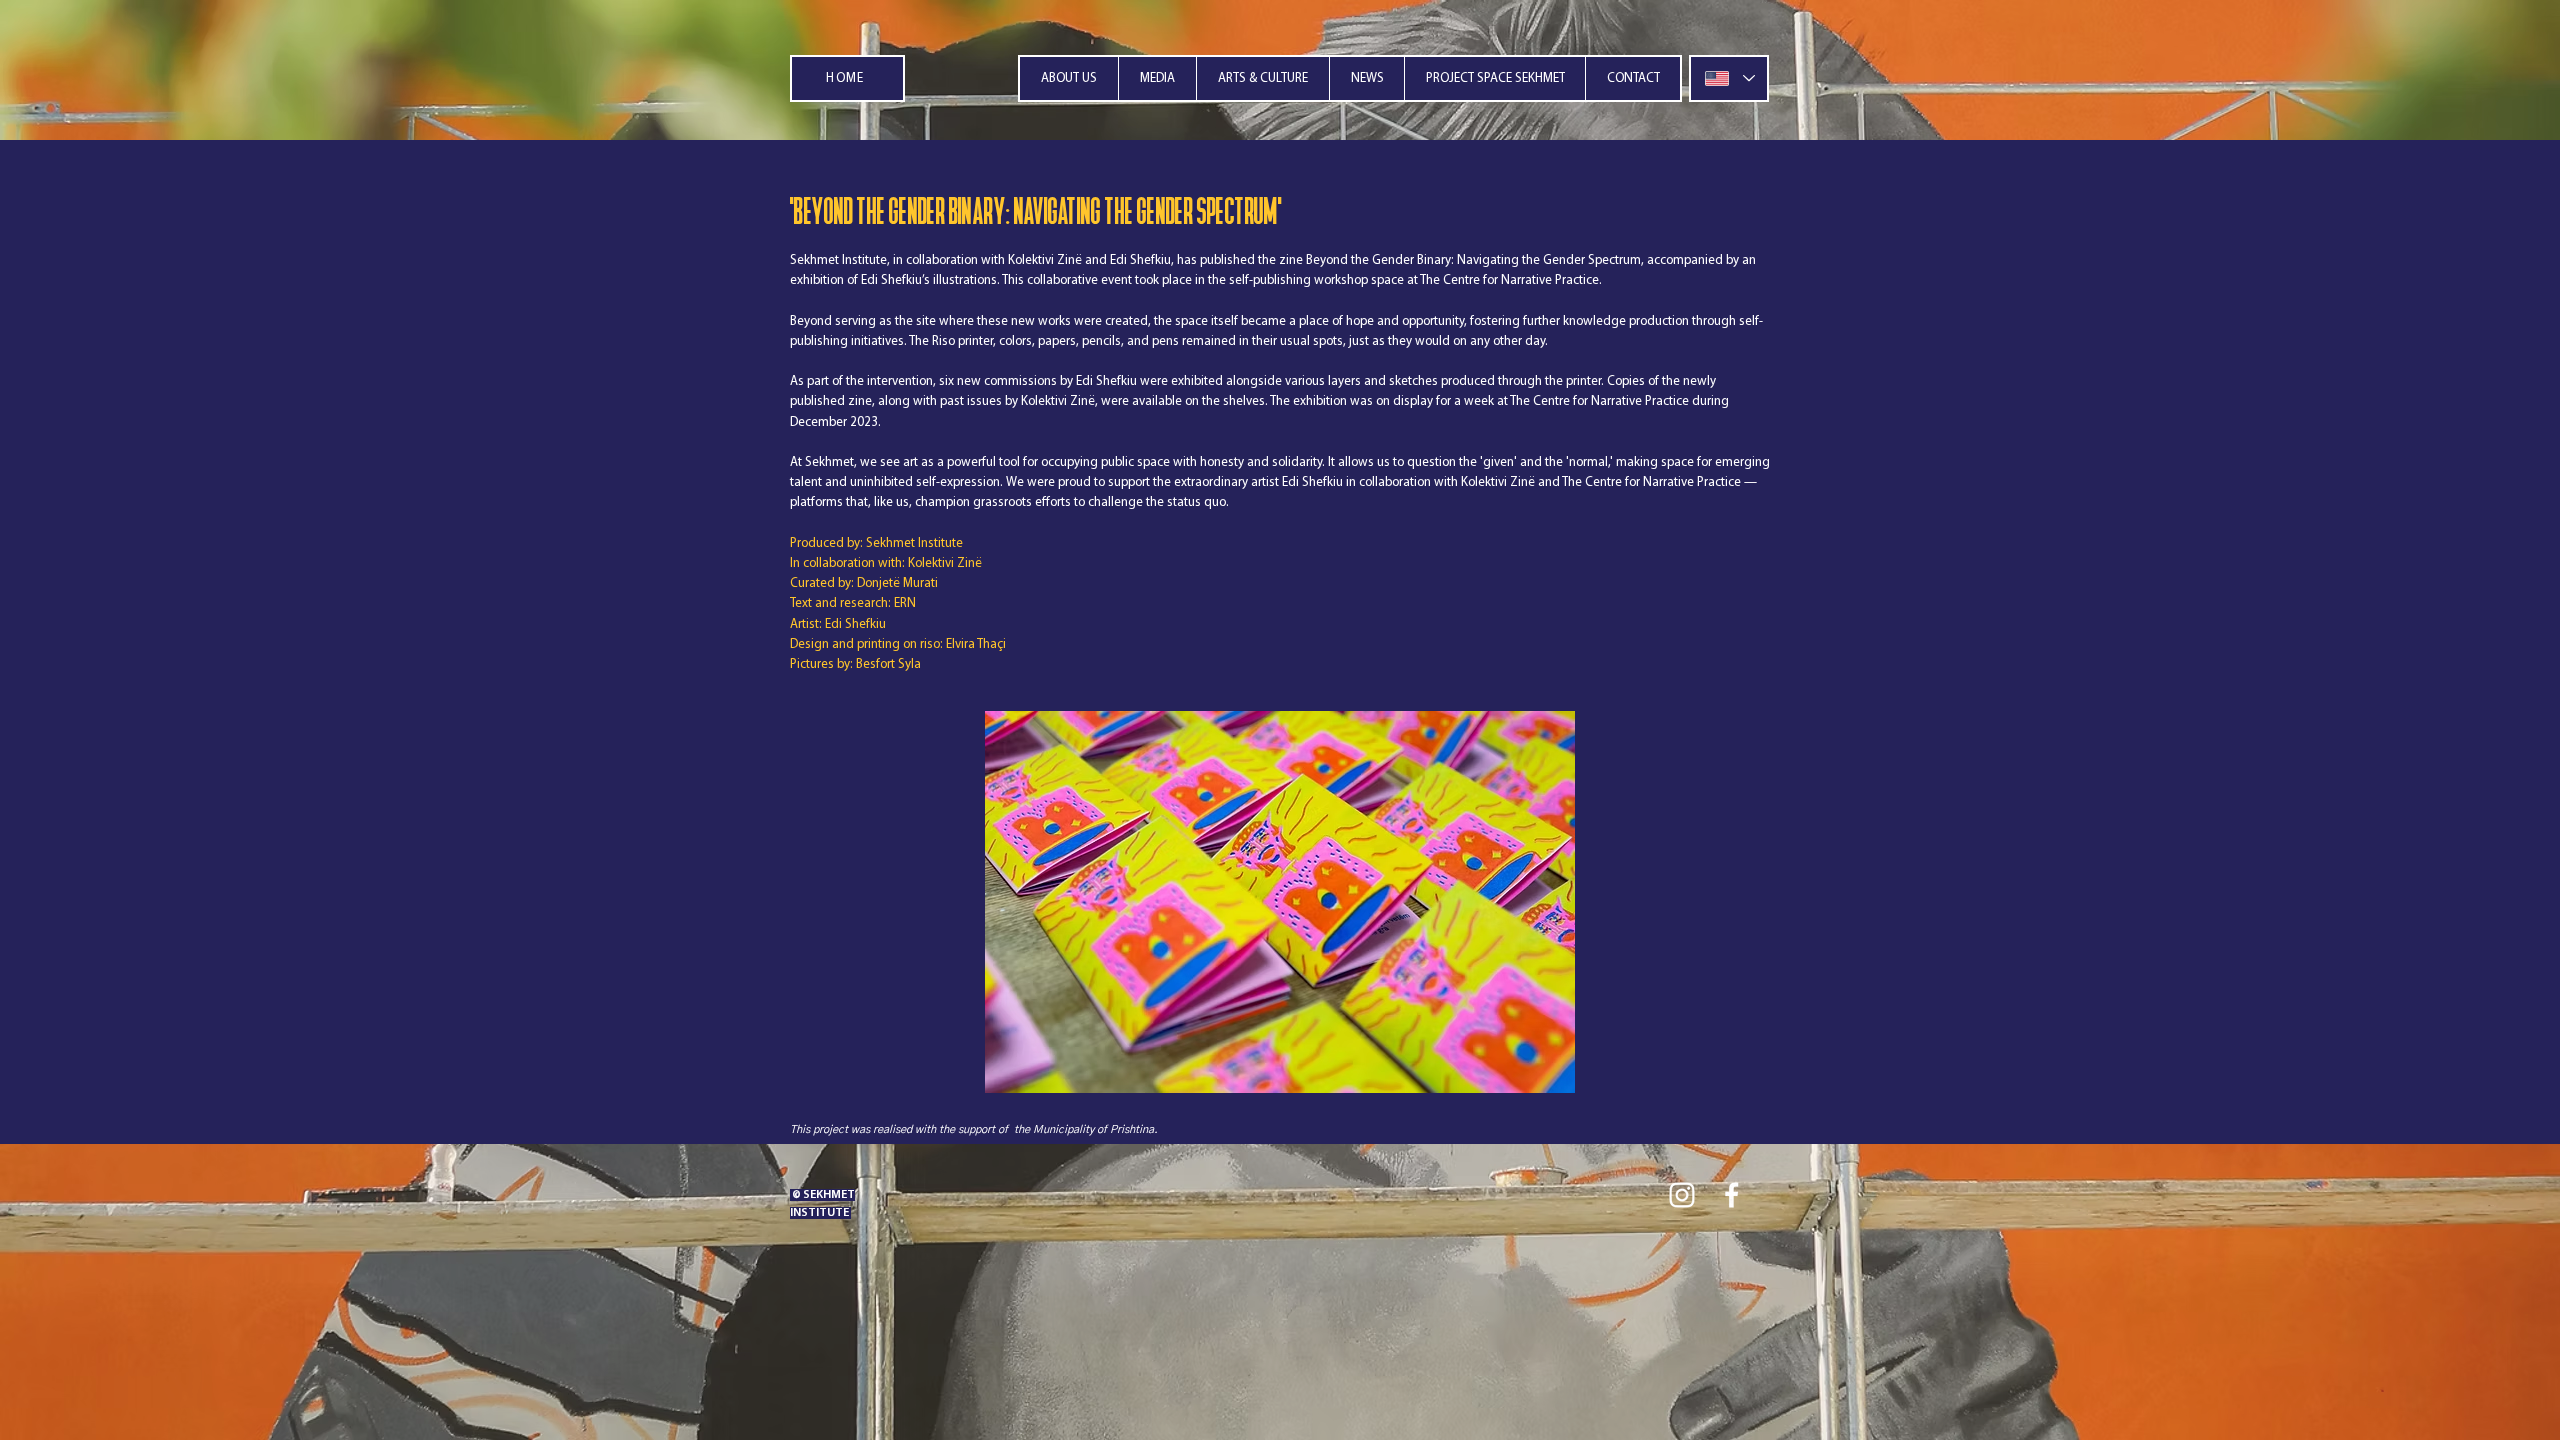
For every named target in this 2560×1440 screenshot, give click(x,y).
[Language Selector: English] (1729, 78)
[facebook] (1732, 1195)
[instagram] (1682, 1195)
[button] (1157, 78)
